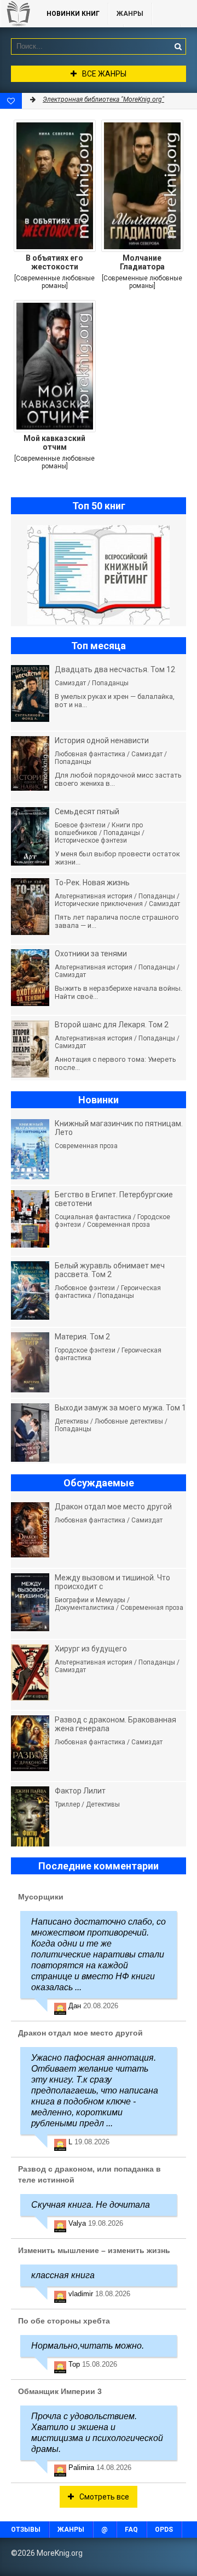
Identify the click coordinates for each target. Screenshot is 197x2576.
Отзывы (26, 2530)
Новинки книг (73, 14)
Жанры (130, 14)
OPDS (164, 2530)
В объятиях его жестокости (54, 262)
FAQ (131, 2530)
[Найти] (178, 46)
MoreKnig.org (18, 14)
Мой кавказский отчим (54, 443)
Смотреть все (104, 2497)
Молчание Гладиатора (142, 262)
